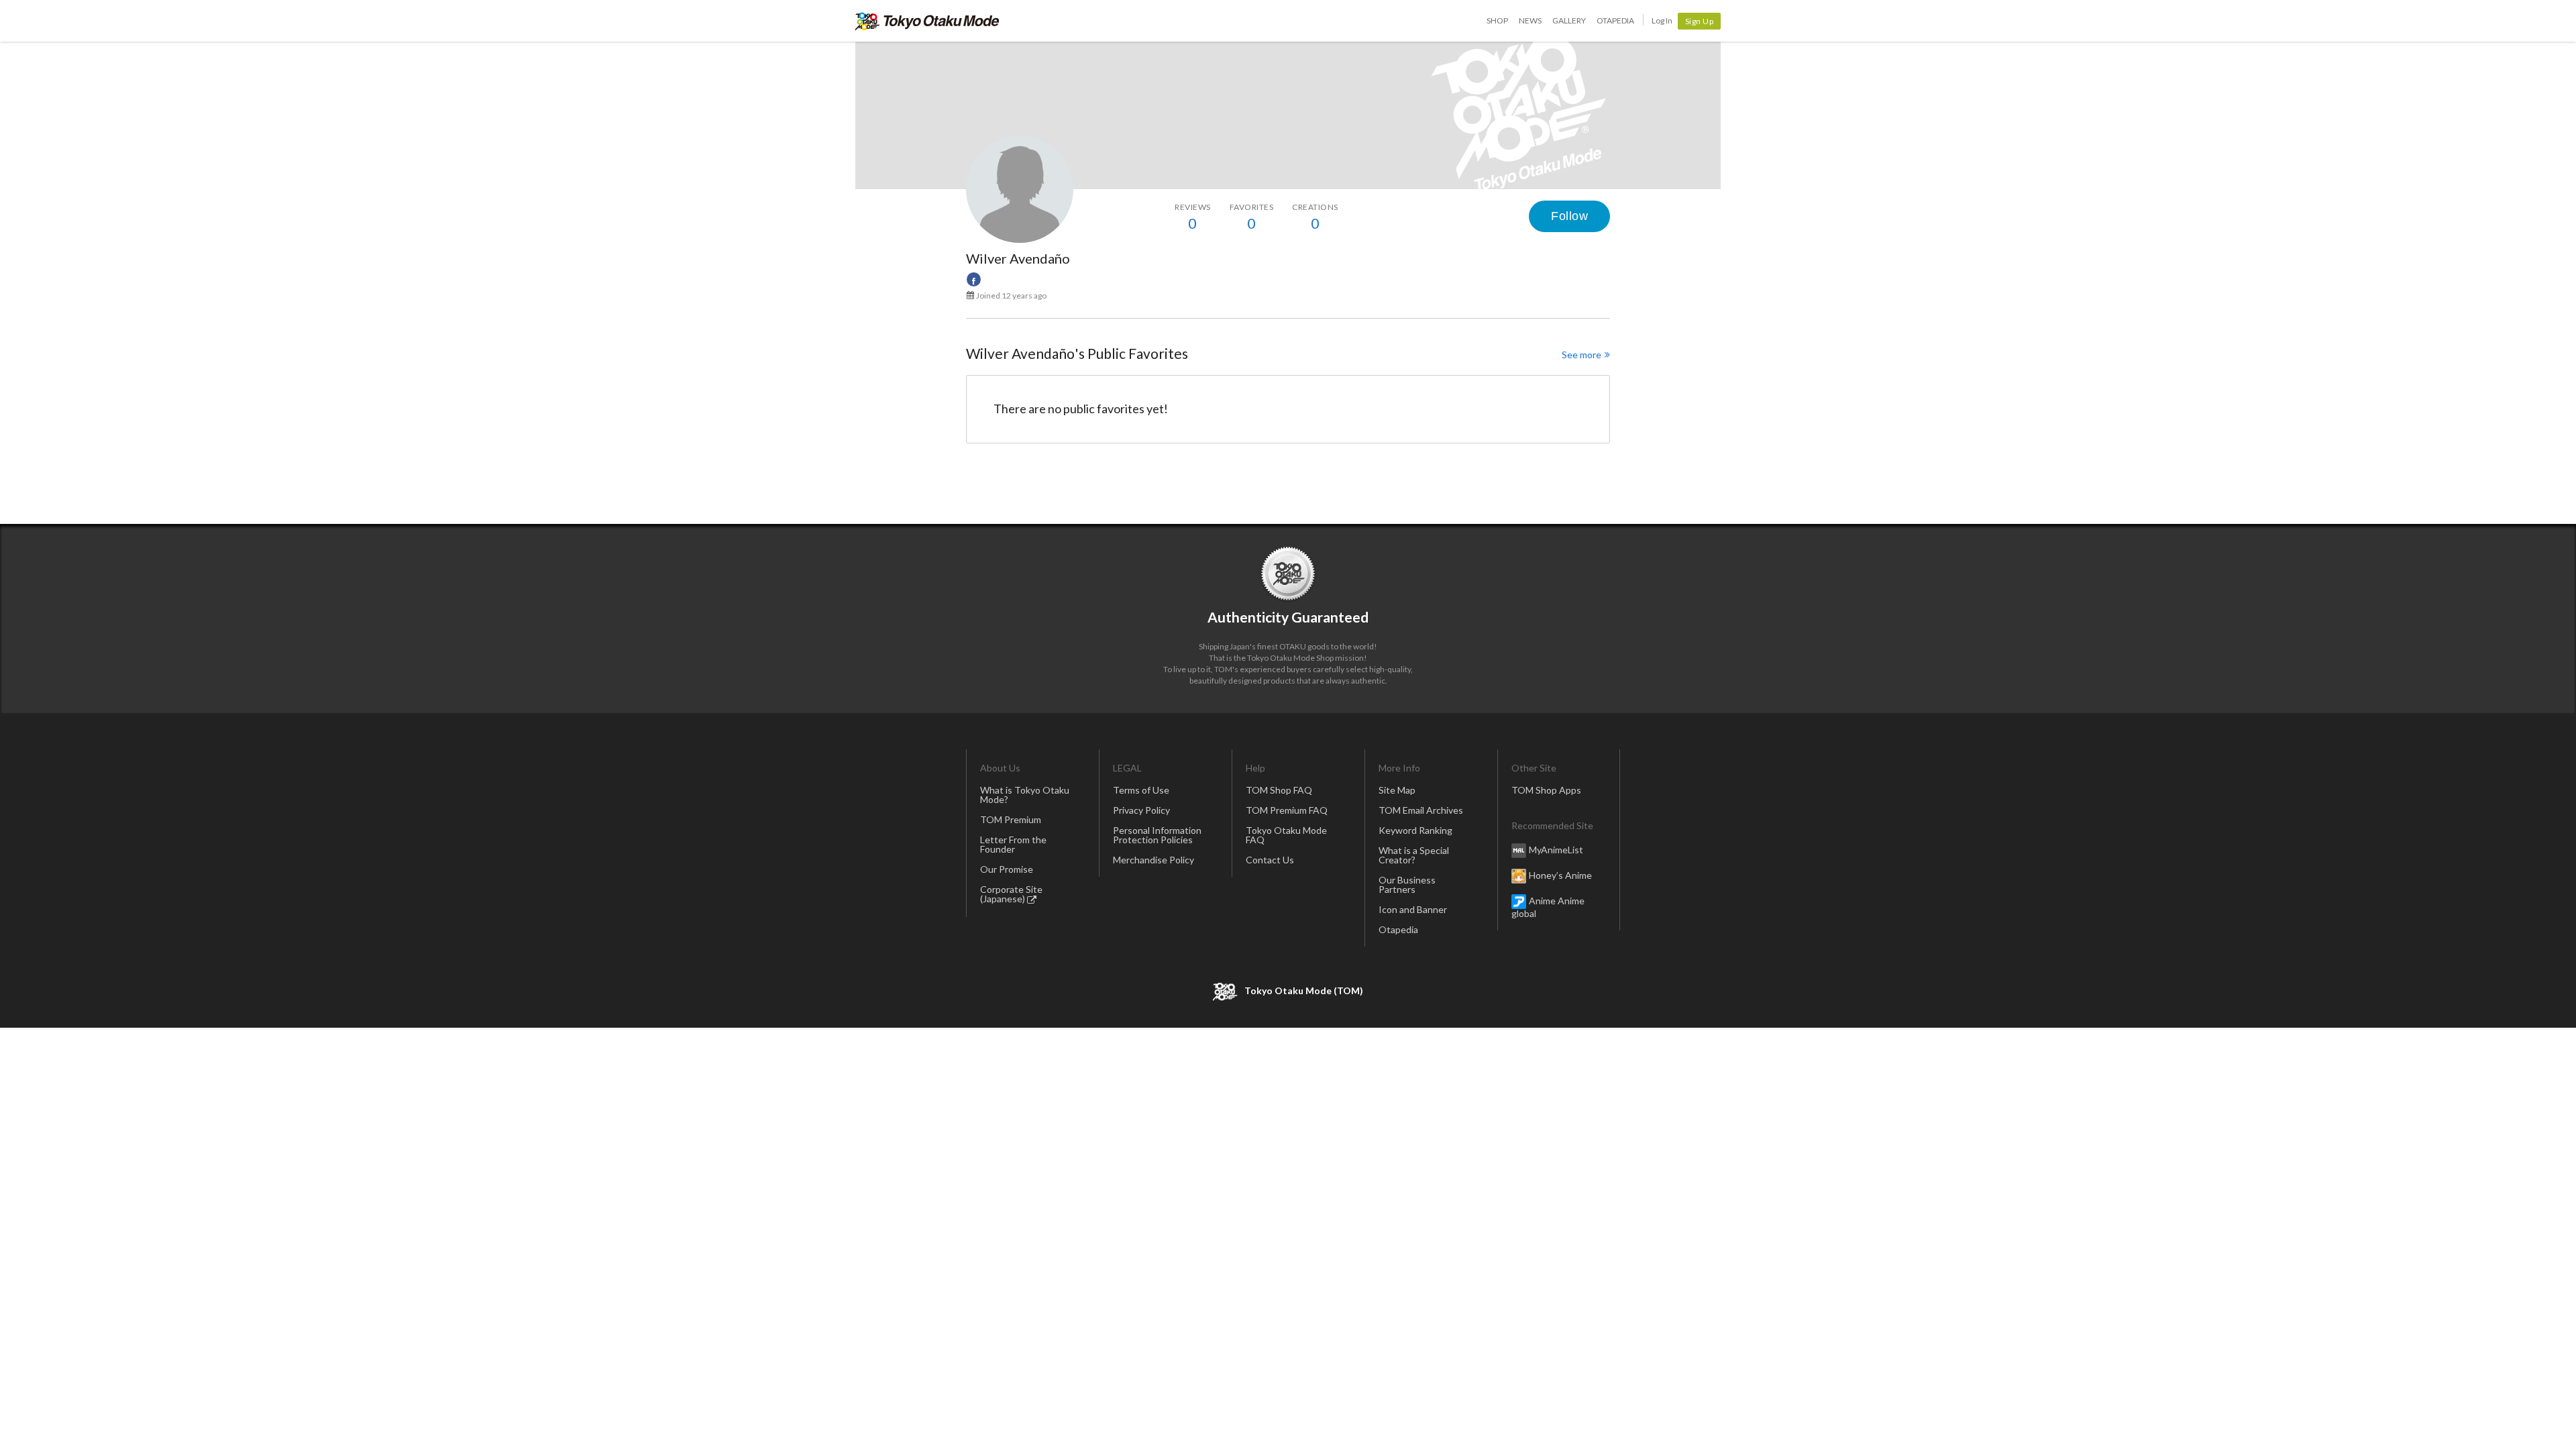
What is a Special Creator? (1414, 855)
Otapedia (1615, 20)
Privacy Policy (1141, 810)
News (1530, 20)
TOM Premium (1011, 819)
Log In (1662, 20)
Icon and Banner (1413, 909)
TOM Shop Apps (1546, 790)
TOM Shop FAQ (1279, 790)
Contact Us (1270, 860)
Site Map (1397, 790)
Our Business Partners (1407, 884)
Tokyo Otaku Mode (927, 21)
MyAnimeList (1556, 850)
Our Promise (1007, 869)
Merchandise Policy (1153, 860)
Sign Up (1700, 21)
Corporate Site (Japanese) (1011, 894)
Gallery (1569, 20)
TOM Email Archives (1421, 810)
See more (1581, 355)
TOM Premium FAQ (1287, 810)
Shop (1497, 20)
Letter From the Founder (1013, 844)
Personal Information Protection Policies (1157, 835)
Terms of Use (1141, 790)
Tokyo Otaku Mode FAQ (1286, 835)
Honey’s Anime (1560, 875)
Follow (1569, 216)
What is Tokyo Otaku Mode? (1025, 795)
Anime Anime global (1548, 907)
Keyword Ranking (1415, 830)
